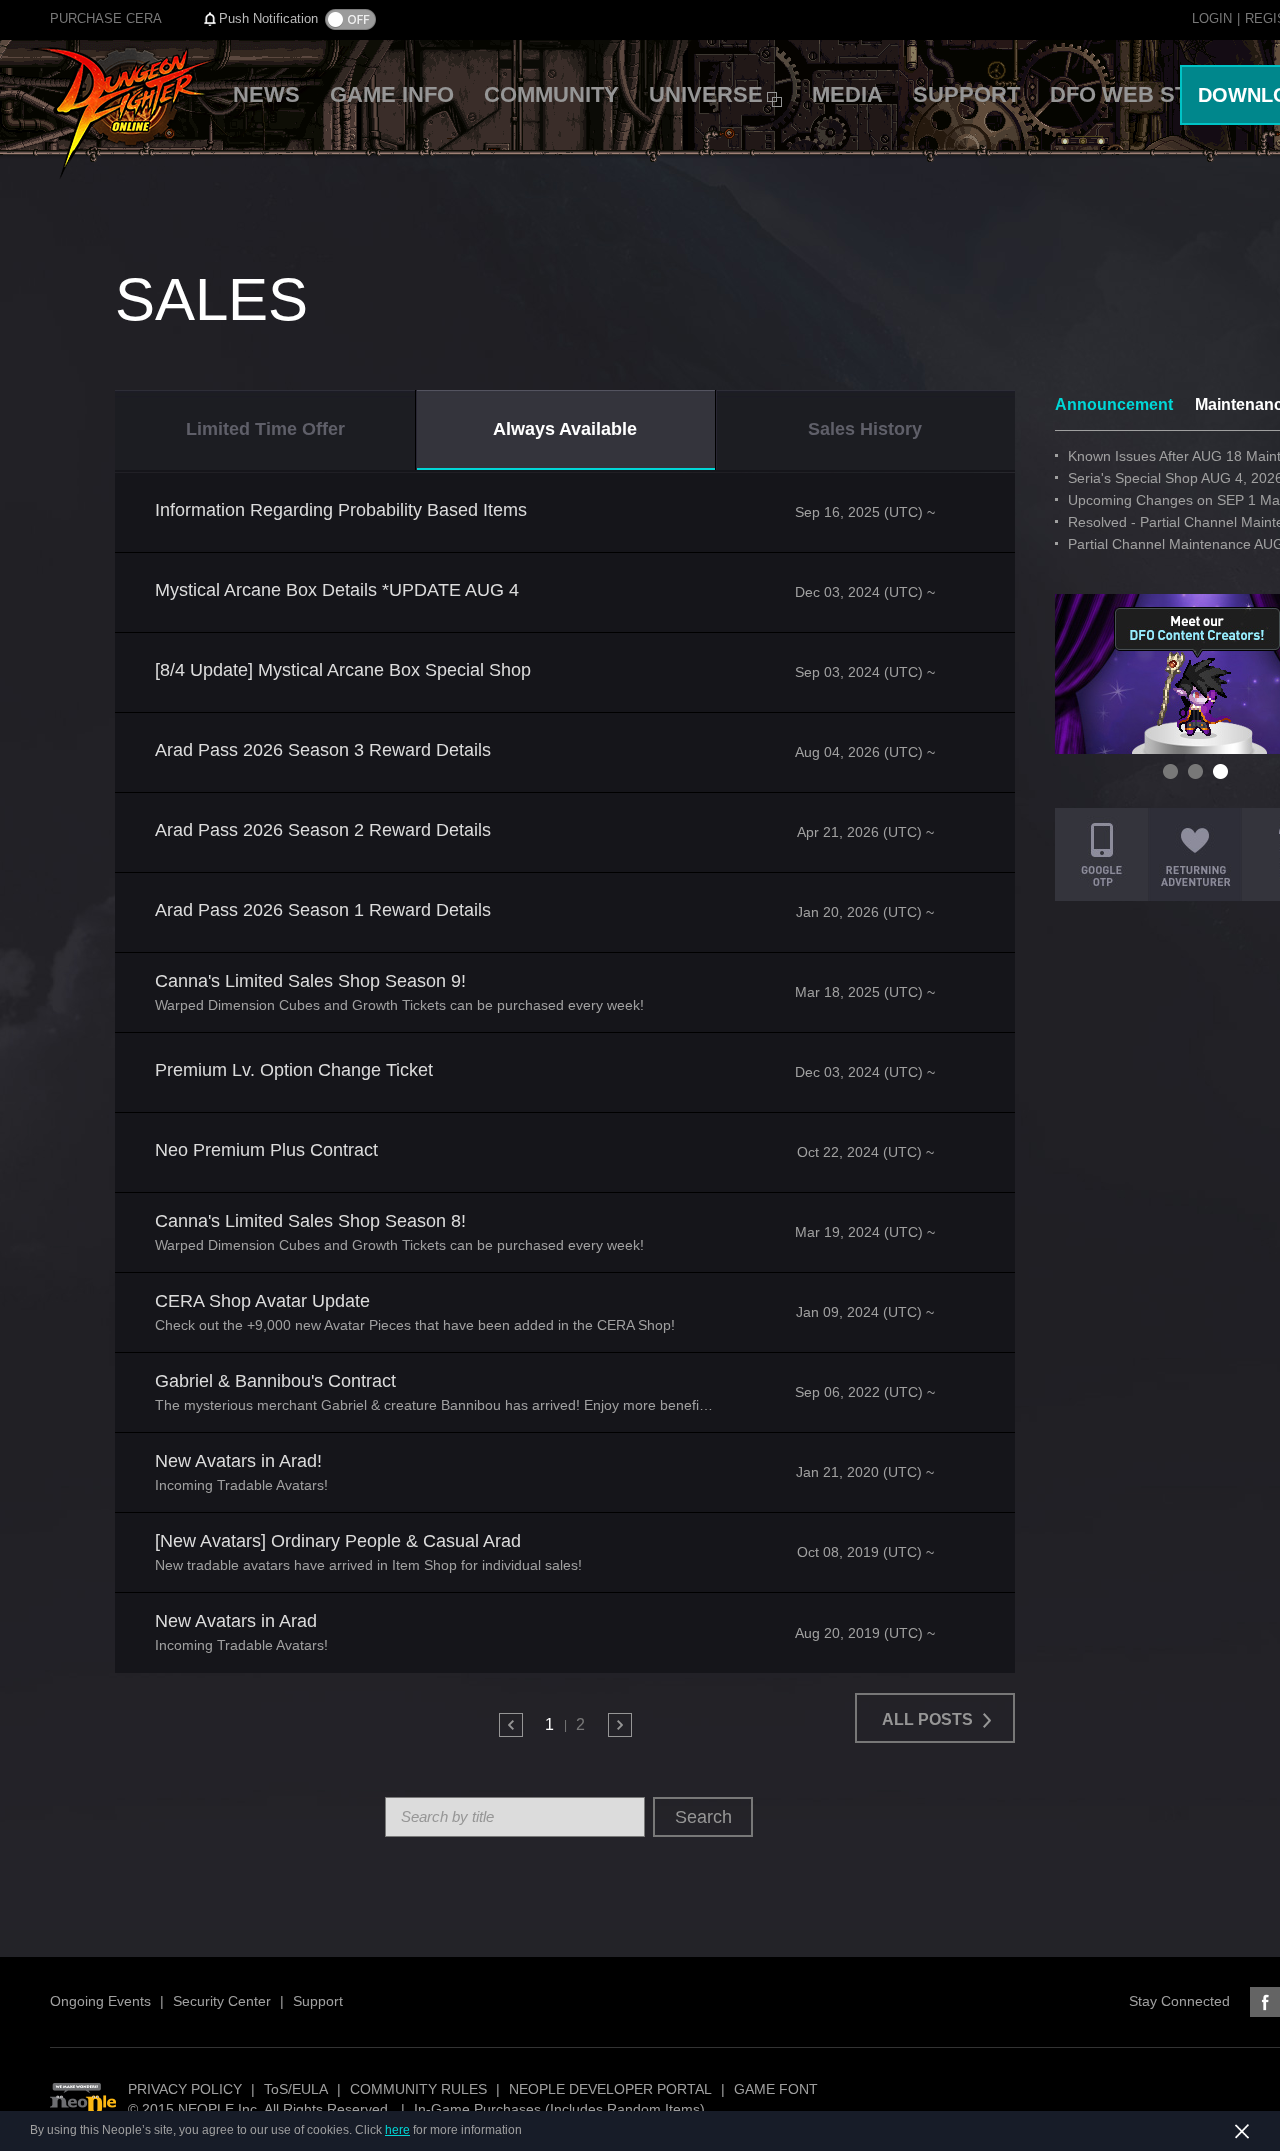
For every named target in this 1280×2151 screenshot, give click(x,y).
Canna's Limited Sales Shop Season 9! (310, 981)
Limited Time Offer (265, 429)
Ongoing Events (100, 2001)
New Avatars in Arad (236, 1621)
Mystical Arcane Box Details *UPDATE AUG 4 (337, 590)
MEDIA (847, 94)
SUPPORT (966, 94)
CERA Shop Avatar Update (262, 1301)
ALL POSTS (929, 1719)
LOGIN (1212, 18)
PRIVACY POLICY (185, 2089)
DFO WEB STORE (1143, 94)
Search (703, 1817)
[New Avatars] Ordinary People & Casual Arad (338, 1541)
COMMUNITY (551, 94)
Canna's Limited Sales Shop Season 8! (310, 1221)
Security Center (222, 2001)
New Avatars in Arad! (238, 1461)
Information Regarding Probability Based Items (341, 510)
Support (318, 2001)
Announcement (1114, 404)
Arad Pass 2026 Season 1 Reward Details (323, 910)
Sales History (865, 429)
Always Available (565, 429)
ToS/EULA (296, 2089)
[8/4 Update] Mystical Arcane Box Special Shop (343, 670)
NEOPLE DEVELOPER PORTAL (610, 2089)
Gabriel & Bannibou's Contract (275, 1381)
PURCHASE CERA (106, 18)
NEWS (266, 94)
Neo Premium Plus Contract (266, 1150)
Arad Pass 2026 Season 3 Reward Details (323, 750)
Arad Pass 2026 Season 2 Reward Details (323, 830)
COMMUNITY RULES (418, 2089)
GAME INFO (392, 94)
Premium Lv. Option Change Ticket (294, 1070)
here (397, 2130)
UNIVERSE (706, 94)
